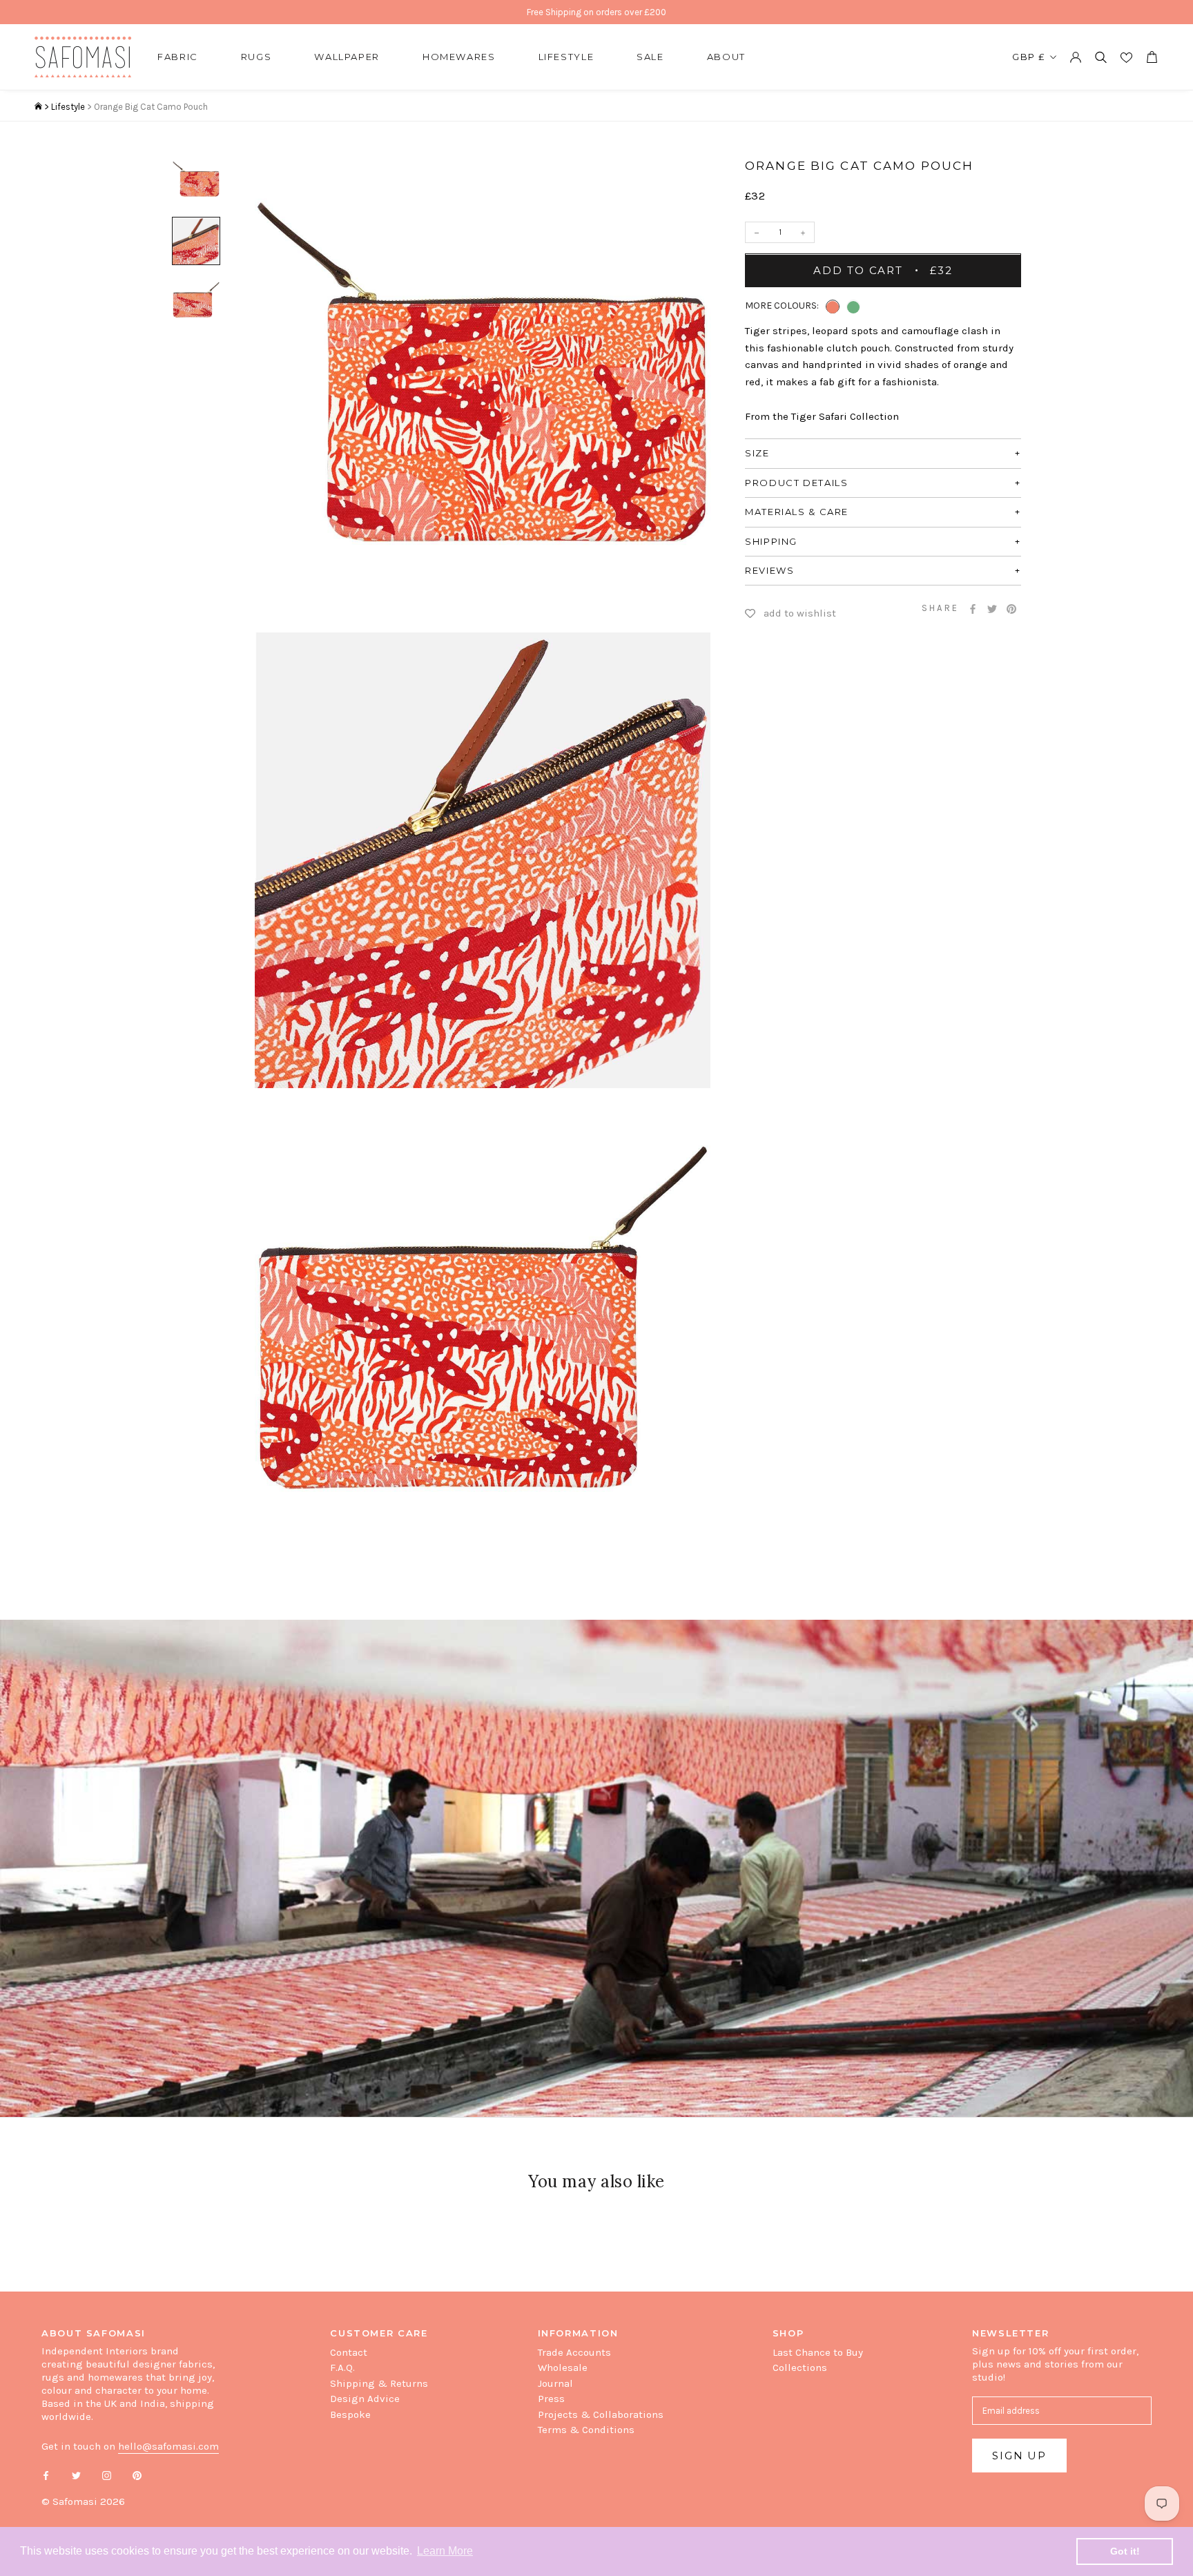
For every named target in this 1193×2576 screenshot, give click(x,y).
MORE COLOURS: (782, 306)
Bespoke (350, 2414)
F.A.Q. (342, 2367)
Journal (555, 2383)
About (726, 57)
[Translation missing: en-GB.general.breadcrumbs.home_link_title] (38, 107)
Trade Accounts (574, 2352)
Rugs (256, 57)
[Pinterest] (1011, 609)
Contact (349, 2352)
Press (551, 2399)
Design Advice (365, 2399)
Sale (650, 57)
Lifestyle (566, 57)
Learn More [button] (445, 2551)
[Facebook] (973, 609)
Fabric (178, 57)
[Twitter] (992, 609)
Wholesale (563, 2367)
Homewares (459, 57)
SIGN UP (1019, 2456)
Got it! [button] (1125, 2551)
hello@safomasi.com (168, 2446)
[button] (833, 307)
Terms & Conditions (586, 2430)
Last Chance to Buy (818, 2352)
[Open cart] (1152, 57)
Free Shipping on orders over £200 (596, 12)
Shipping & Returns (379, 2383)
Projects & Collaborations (601, 2414)
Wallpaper (347, 57)
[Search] (1101, 57)
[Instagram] (107, 2475)
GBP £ (1029, 57)
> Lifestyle (65, 107)
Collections (800, 2367)
